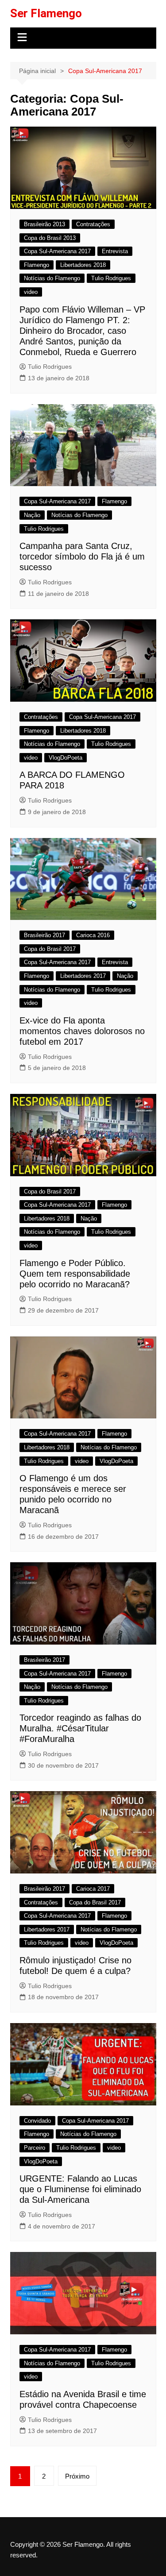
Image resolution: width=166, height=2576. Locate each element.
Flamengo (37, 265)
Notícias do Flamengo (52, 278)
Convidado (37, 2121)
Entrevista (115, 251)
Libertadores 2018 (83, 265)
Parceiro (35, 2148)
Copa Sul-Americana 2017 (57, 251)
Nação (32, 515)
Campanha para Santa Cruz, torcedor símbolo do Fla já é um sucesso (82, 556)
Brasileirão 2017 (44, 935)
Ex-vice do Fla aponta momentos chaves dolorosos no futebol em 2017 (82, 1031)
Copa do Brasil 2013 (50, 238)
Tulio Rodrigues (111, 278)
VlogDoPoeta (66, 758)
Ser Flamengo (46, 13)
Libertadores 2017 (83, 976)
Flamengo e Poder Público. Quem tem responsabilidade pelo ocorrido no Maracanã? (75, 1274)
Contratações (93, 224)
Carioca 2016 (93, 935)
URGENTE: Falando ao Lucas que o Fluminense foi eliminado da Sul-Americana (80, 2189)
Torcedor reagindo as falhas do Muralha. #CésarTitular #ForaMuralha (80, 1728)
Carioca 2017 (93, 1889)
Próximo (77, 2476)
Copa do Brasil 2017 (50, 949)
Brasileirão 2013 (44, 224)
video (31, 292)
